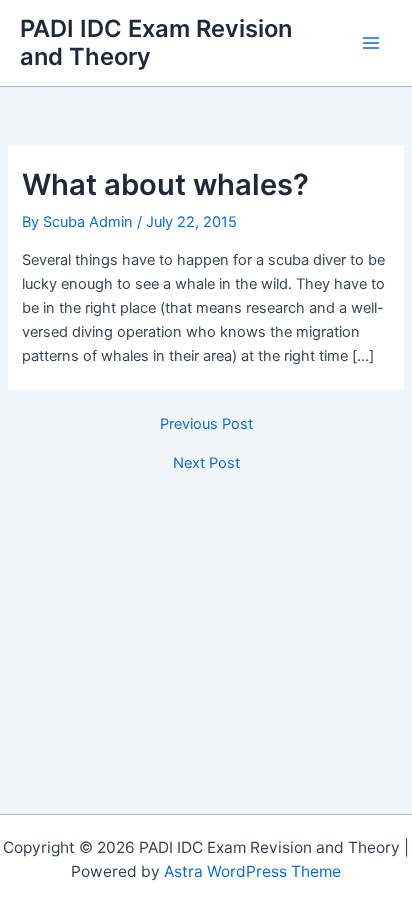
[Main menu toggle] (371, 43)
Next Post (206, 463)
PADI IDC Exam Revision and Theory (156, 42)
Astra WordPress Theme (252, 871)
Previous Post (206, 424)
